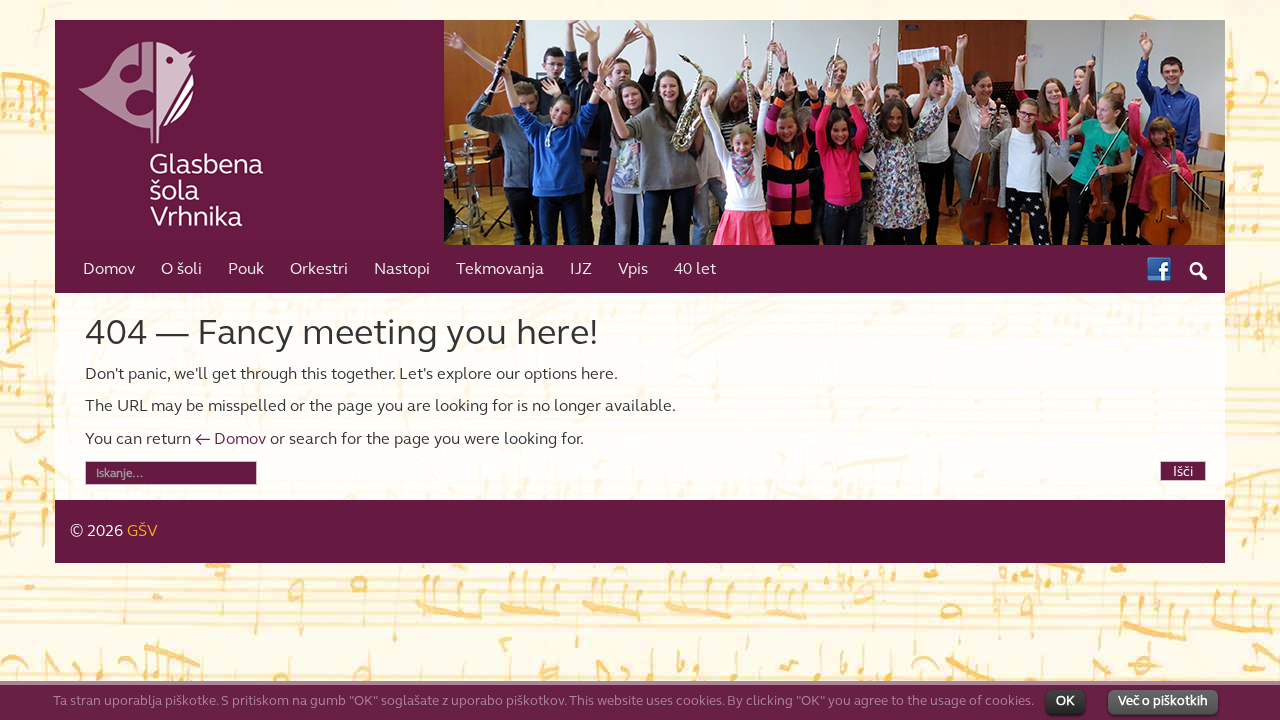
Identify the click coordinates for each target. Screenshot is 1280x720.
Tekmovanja (500, 268)
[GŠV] (640, 130)
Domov (109, 268)
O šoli (181, 268)
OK (1065, 701)
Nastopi (402, 268)
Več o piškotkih (1163, 701)
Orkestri (319, 268)
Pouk (246, 268)
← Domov (230, 438)
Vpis (633, 268)
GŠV (142, 530)
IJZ (581, 268)
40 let (695, 268)
